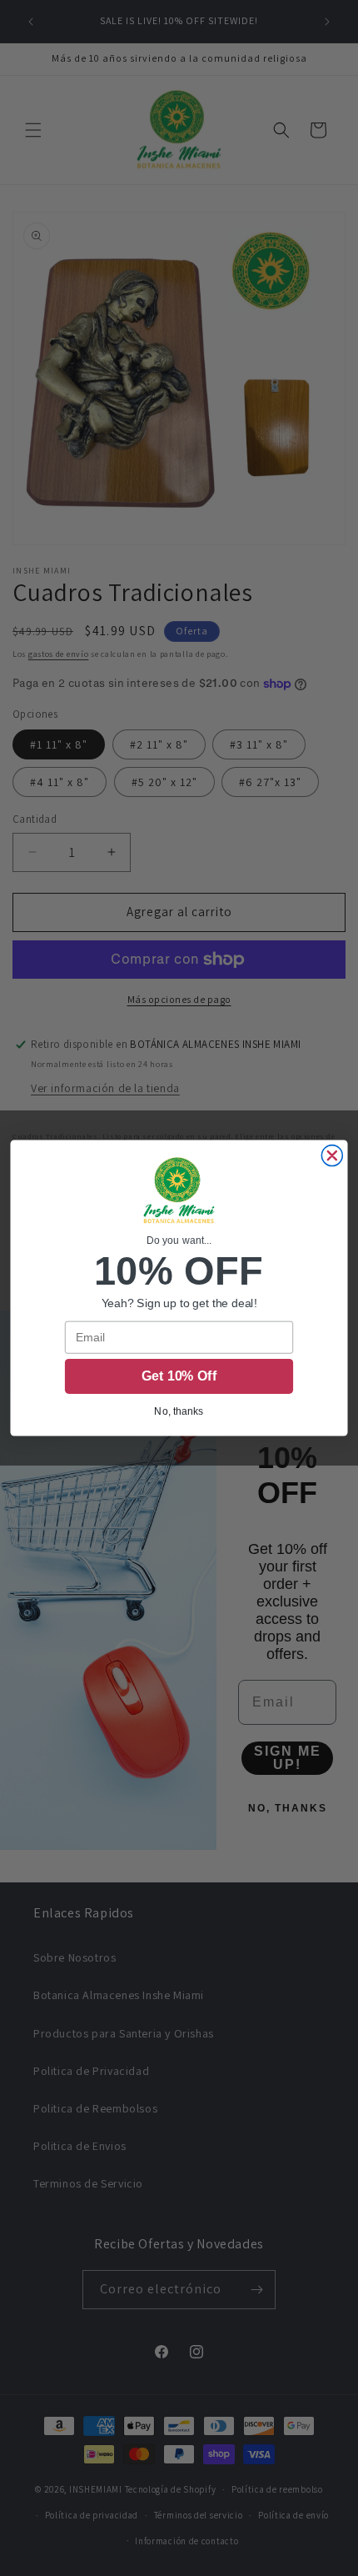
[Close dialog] (332, 1156)
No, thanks (179, 1411)
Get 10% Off (179, 1377)
